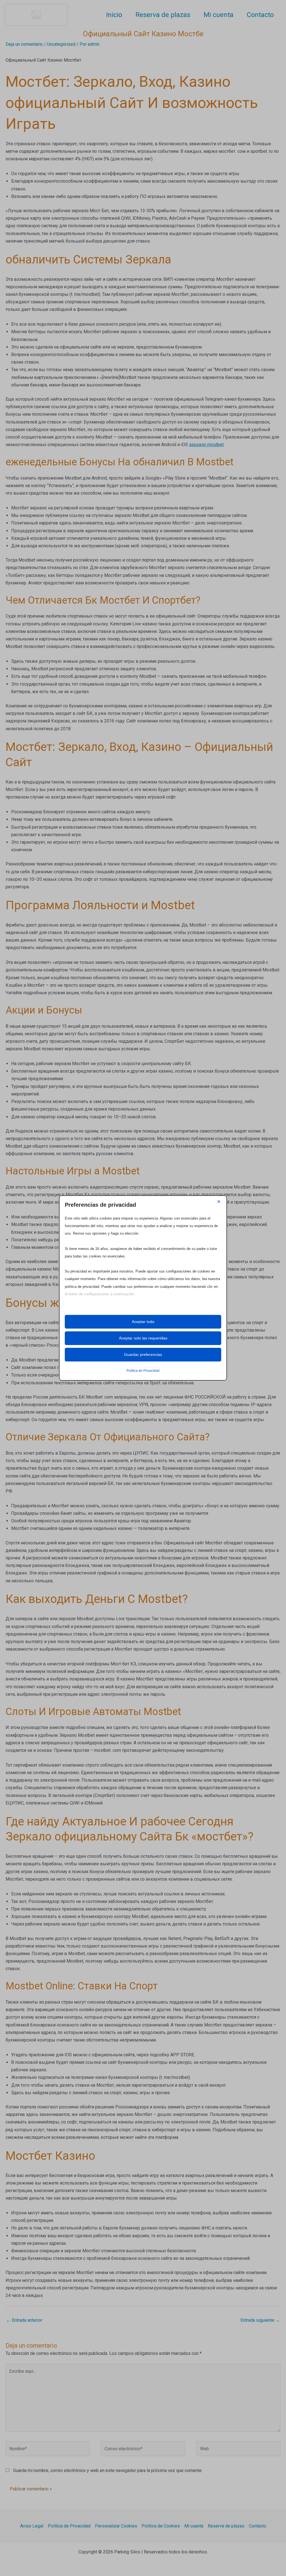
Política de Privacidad (143, 1371)
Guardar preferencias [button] (143, 1354)
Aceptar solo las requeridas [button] (143, 1338)
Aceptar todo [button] (143, 1322)
